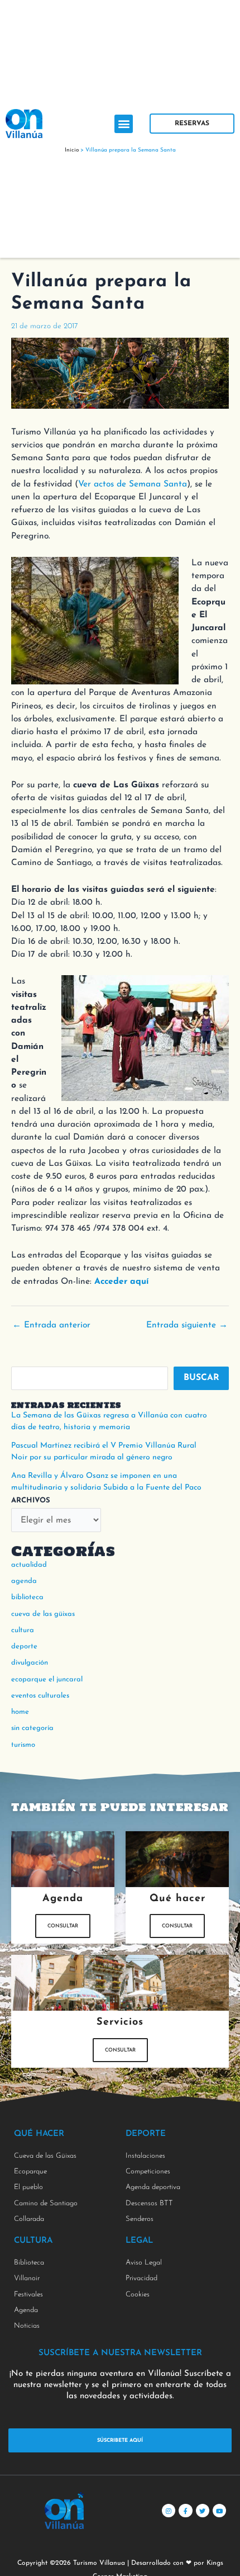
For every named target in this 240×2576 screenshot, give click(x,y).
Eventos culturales (40, 1696)
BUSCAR (201, 1378)
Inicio (72, 150)
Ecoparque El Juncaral (47, 1679)
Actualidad (29, 1565)
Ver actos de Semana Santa (133, 484)
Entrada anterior (51, 1325)
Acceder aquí (121, 1282)
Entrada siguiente (187, 1325)
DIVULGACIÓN (30, 1663)
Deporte (24, 1646)
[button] (124, 124)
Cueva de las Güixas (43, 1614)
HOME (20, 1712)
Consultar (63, 1926)
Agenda (24, 1581)
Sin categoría (32, 1728)
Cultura (23, 1630)
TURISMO (23, 1745)
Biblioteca (27, 1597)
